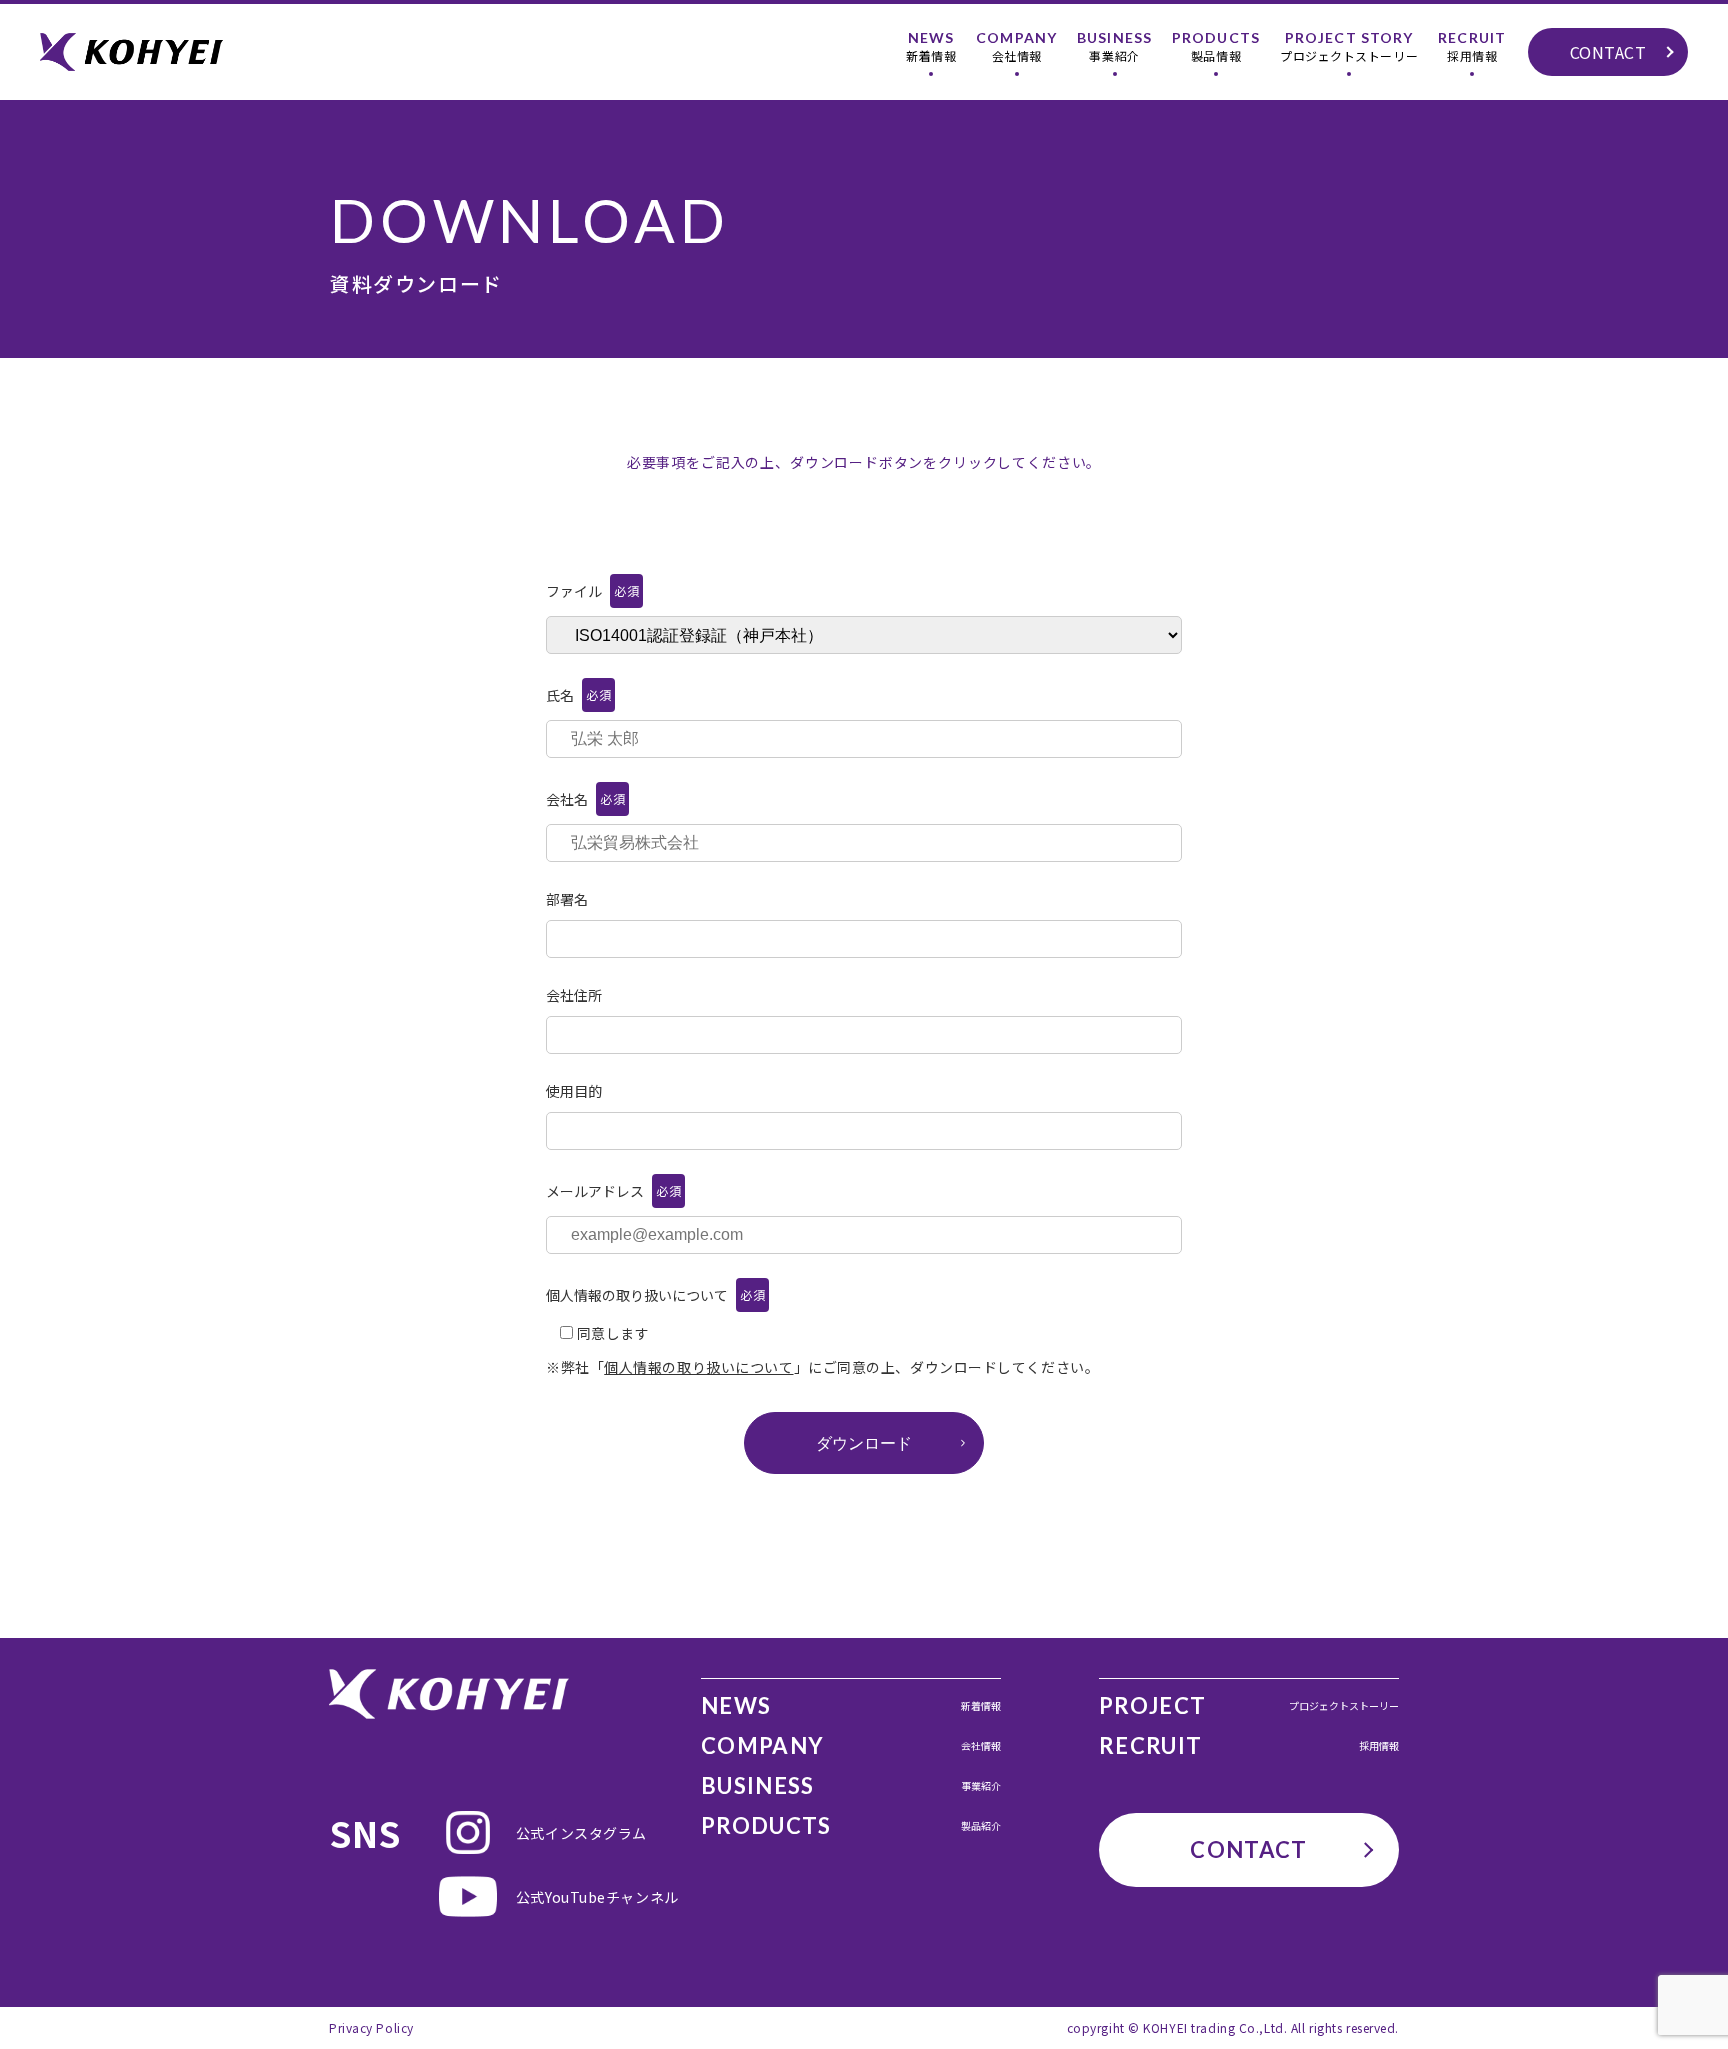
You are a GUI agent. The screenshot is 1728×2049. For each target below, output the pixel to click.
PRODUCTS (851, 1826)
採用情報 (1472, 46)
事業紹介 (1114, 46)
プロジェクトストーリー (1349, 46)
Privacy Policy (371, 2027)
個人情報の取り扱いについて (698, 1367)
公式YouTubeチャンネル (568, 1897)
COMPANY (851, 1746)
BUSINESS (851, 1786)
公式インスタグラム (568, 1833)
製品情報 (1216, 46)
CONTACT (1608, 52)
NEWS (851, 1706)
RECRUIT (1249, 1746)
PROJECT (1249, 1706)
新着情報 (931, 46)
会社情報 (1016, 46)
